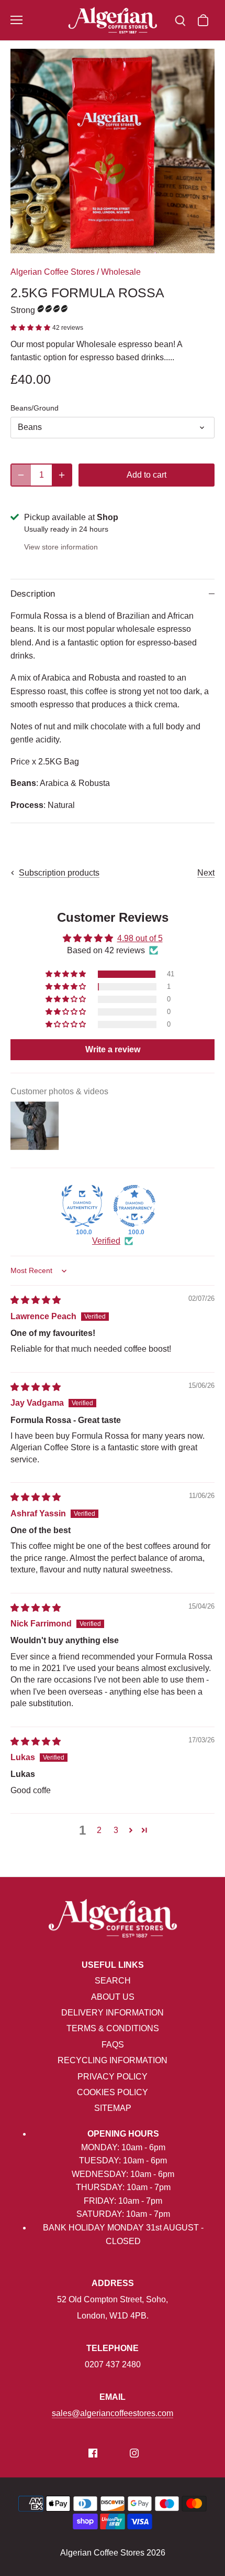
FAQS (113, 2045)
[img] (36, 1300)
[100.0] (82, 1206)
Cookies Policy (113, 2092)
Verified (106, 1241)
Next (206, 873)
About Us (113, 1997)
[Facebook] (93, 2452)
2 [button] (99, 1830)
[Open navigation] (16, 20)
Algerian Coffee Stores (53, 272)
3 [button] (116, 1830)
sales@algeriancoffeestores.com (113, 2413)
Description (33, 594)
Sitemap (113, 2108)
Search (113, 1981)
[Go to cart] (203, 20)
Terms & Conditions (113, 2028)
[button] (31, 327)
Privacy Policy (113, 2077)
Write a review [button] (113, 1049)
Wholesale (121, 272)
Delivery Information (113, 2013)
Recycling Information (113, 2060)
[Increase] (62, 475)
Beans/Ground (35, 408)
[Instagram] (134, 2452)
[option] (113, 151)
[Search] (180, 20)
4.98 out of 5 (140, 938)
